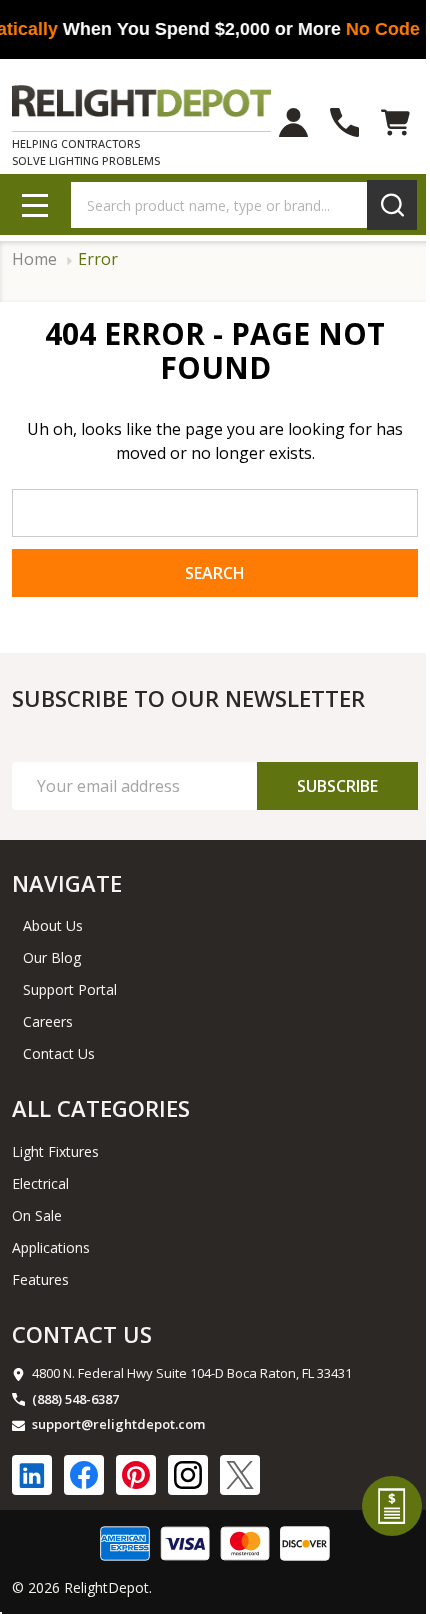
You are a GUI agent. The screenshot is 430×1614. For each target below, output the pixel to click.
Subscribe (337, 786)
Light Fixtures (55, 1151)
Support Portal (70, 989)
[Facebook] (84, 1475)
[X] (240, 1475)
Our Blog (52, 957)
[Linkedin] (32, 1475)
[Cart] (395, 122)
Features (40, 1279)
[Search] (392, 205)
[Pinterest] (136, 1475)
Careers (48, 1021)
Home (34, 259)
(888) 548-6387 (75, 1399)
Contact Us (59, 1053)
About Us (53, 925)
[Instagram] (188, 1475)
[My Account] (293, 122)
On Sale (37, 1215)
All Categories (101, 1108)
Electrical (40, 1183)
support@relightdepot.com (118, 1424)
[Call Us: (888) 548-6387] (344, 122)
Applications (51, 1247)
